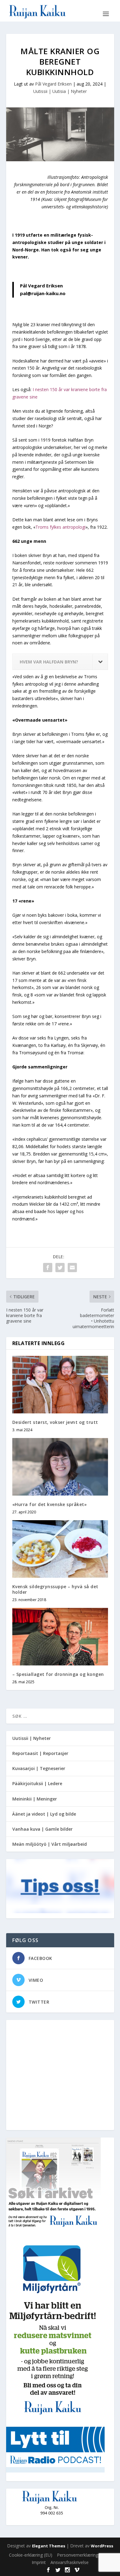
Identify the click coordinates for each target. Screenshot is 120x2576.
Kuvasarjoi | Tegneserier (39, 1768)
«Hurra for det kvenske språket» (50, 1504)
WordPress (102, 2546)
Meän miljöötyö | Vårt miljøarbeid (50, 1844)
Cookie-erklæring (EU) (31, 2555)
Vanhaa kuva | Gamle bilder (42, 1829)
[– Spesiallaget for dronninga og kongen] (60, 1637)
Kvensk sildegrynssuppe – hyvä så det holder (55, 1589)
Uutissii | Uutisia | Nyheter (60, 91)
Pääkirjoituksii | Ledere (37, 1783)
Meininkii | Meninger (35, 1799)
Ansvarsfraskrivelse (70, 2562)
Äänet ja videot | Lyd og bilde (44, 1814)
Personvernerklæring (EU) (82, 2555)
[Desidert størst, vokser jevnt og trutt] (60, 1385)
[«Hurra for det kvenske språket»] (60, 1467)
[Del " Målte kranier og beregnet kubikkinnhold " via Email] (72, 1268)
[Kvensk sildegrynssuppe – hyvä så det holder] (60, 1549)
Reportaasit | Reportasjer (40, 1753)
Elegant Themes (49, 2546)
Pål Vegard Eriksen (53, 84)
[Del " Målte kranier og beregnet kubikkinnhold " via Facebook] (48, 1268)
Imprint (39, 2562)
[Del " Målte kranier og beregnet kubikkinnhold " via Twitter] (60, 1268)
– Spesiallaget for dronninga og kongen (58, 1674)
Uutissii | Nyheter (32, 1738)
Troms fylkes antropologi (60, 527)
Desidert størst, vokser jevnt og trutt (55, 1422)
